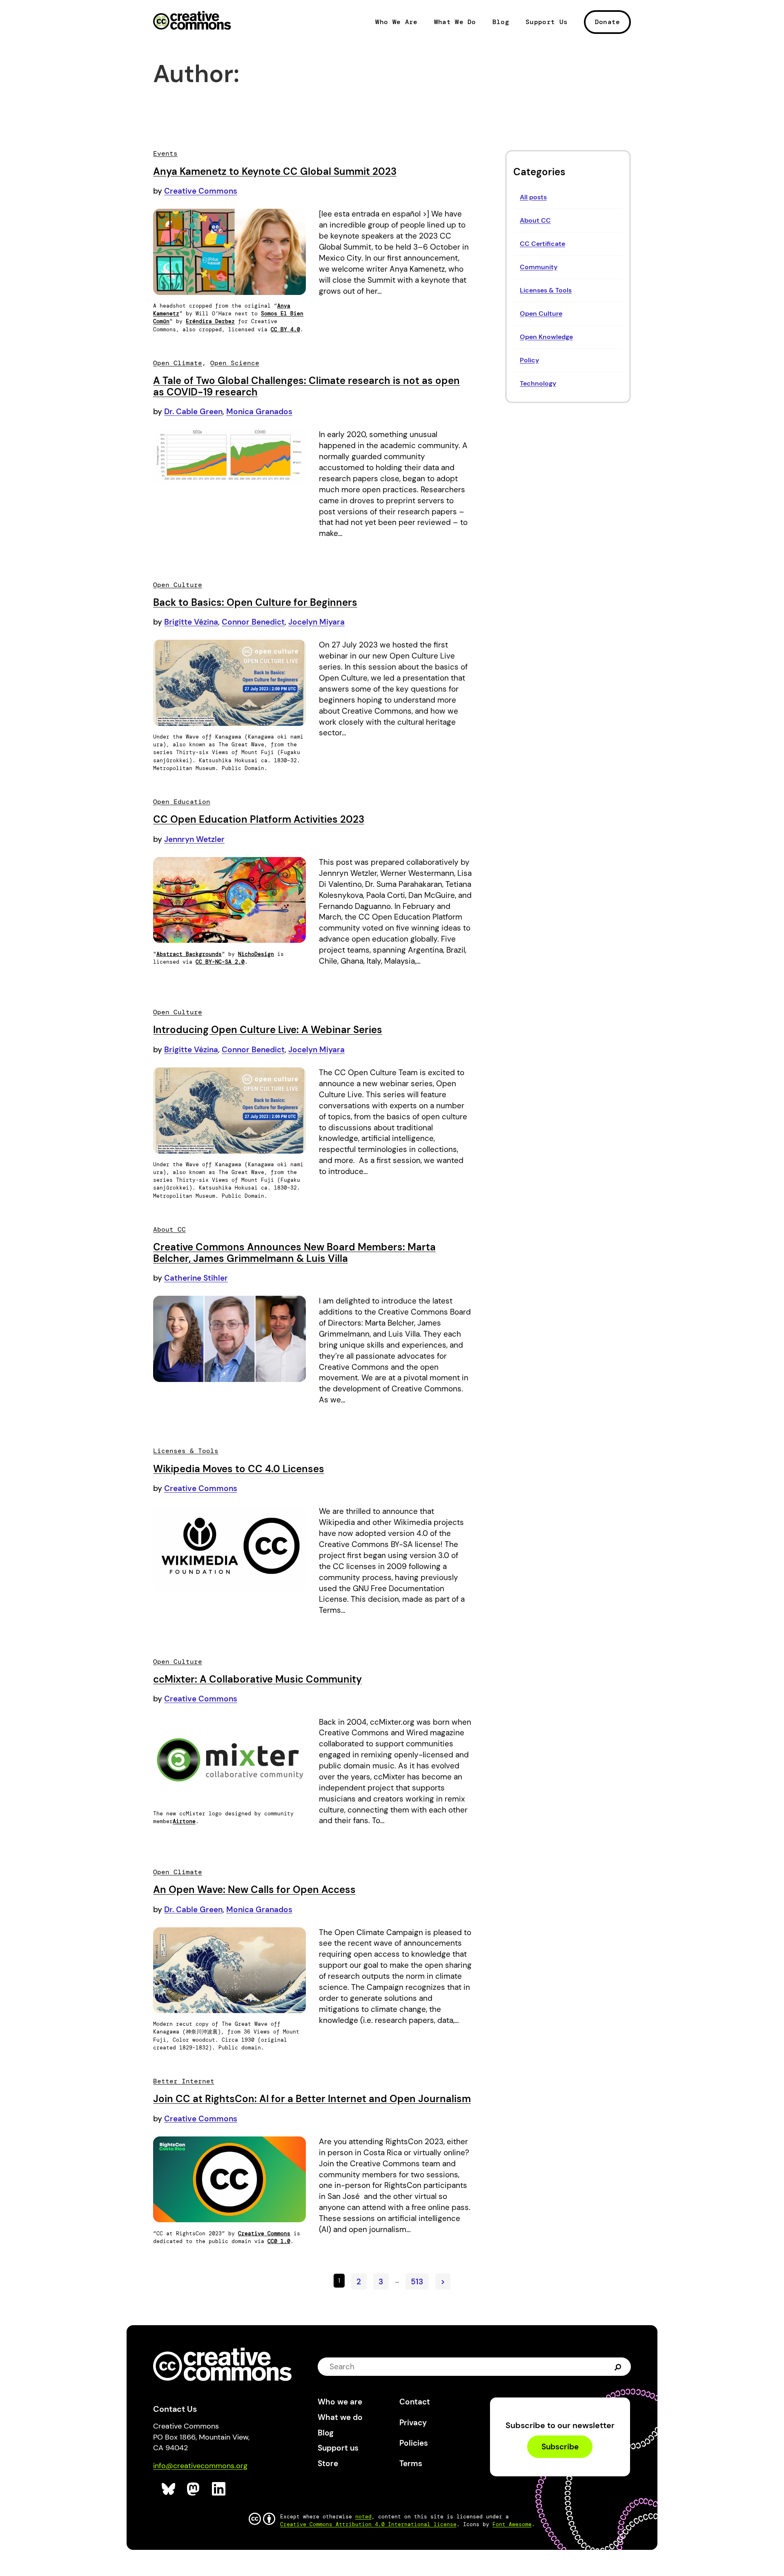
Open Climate (178, 363)
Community (539, 267)
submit (618, 2367)
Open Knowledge (546, 337)
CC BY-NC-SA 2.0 (220, 962)
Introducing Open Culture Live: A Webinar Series (268, 1030)
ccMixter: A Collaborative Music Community (257, 1679)
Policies (414, 2443)
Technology (538, 383)
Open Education (182, 802)
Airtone (184, 1821)
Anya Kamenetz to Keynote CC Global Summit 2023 (275, 171)
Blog (501, 22)
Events (165, 153)
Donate (608, 22)
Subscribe (560, 2447)
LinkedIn (219, 2489)
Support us (338, 2448)
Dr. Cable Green (193, 412)
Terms (411, 2463)
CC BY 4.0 (285, 329)
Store (328, 2463)
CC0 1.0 (279, 2241)
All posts (533, 197)
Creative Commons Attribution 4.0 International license (368, 2524)
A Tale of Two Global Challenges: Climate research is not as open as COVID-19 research (306, 386)
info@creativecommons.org (200, 2466)
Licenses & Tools (546, 290)
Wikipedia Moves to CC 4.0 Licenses (239, 1469)
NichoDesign (256, 954)
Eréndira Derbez (210, 321)
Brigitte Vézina (191, 622)
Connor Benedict (253, 622)
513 (417, 2281)
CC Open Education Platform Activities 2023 (259, 819)
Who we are (340, 2402)
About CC (535, 220)
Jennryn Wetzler (194, 839)
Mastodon (194, 2489)
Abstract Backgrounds (189, 954)
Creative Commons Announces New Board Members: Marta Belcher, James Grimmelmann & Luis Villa (294, 1253)
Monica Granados (259, 412)
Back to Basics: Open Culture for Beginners (255, 602)
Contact (415, 2402)
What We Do (455, 22)
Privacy (413, 2423)
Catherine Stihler (196, 1278)
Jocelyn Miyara (316, 622)
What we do (340, 2417)
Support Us (547, 22)
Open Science (235, 363)
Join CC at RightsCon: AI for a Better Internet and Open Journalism (312, 2099)
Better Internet (184, 2081)
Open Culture (541, 314)
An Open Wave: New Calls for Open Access (254, 1890)
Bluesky (169, 2489)
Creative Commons (192, 21)
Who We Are (396, 22)
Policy (529, 360)
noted (363, 2517)
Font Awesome (512, 2524)
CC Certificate (542, 244)
